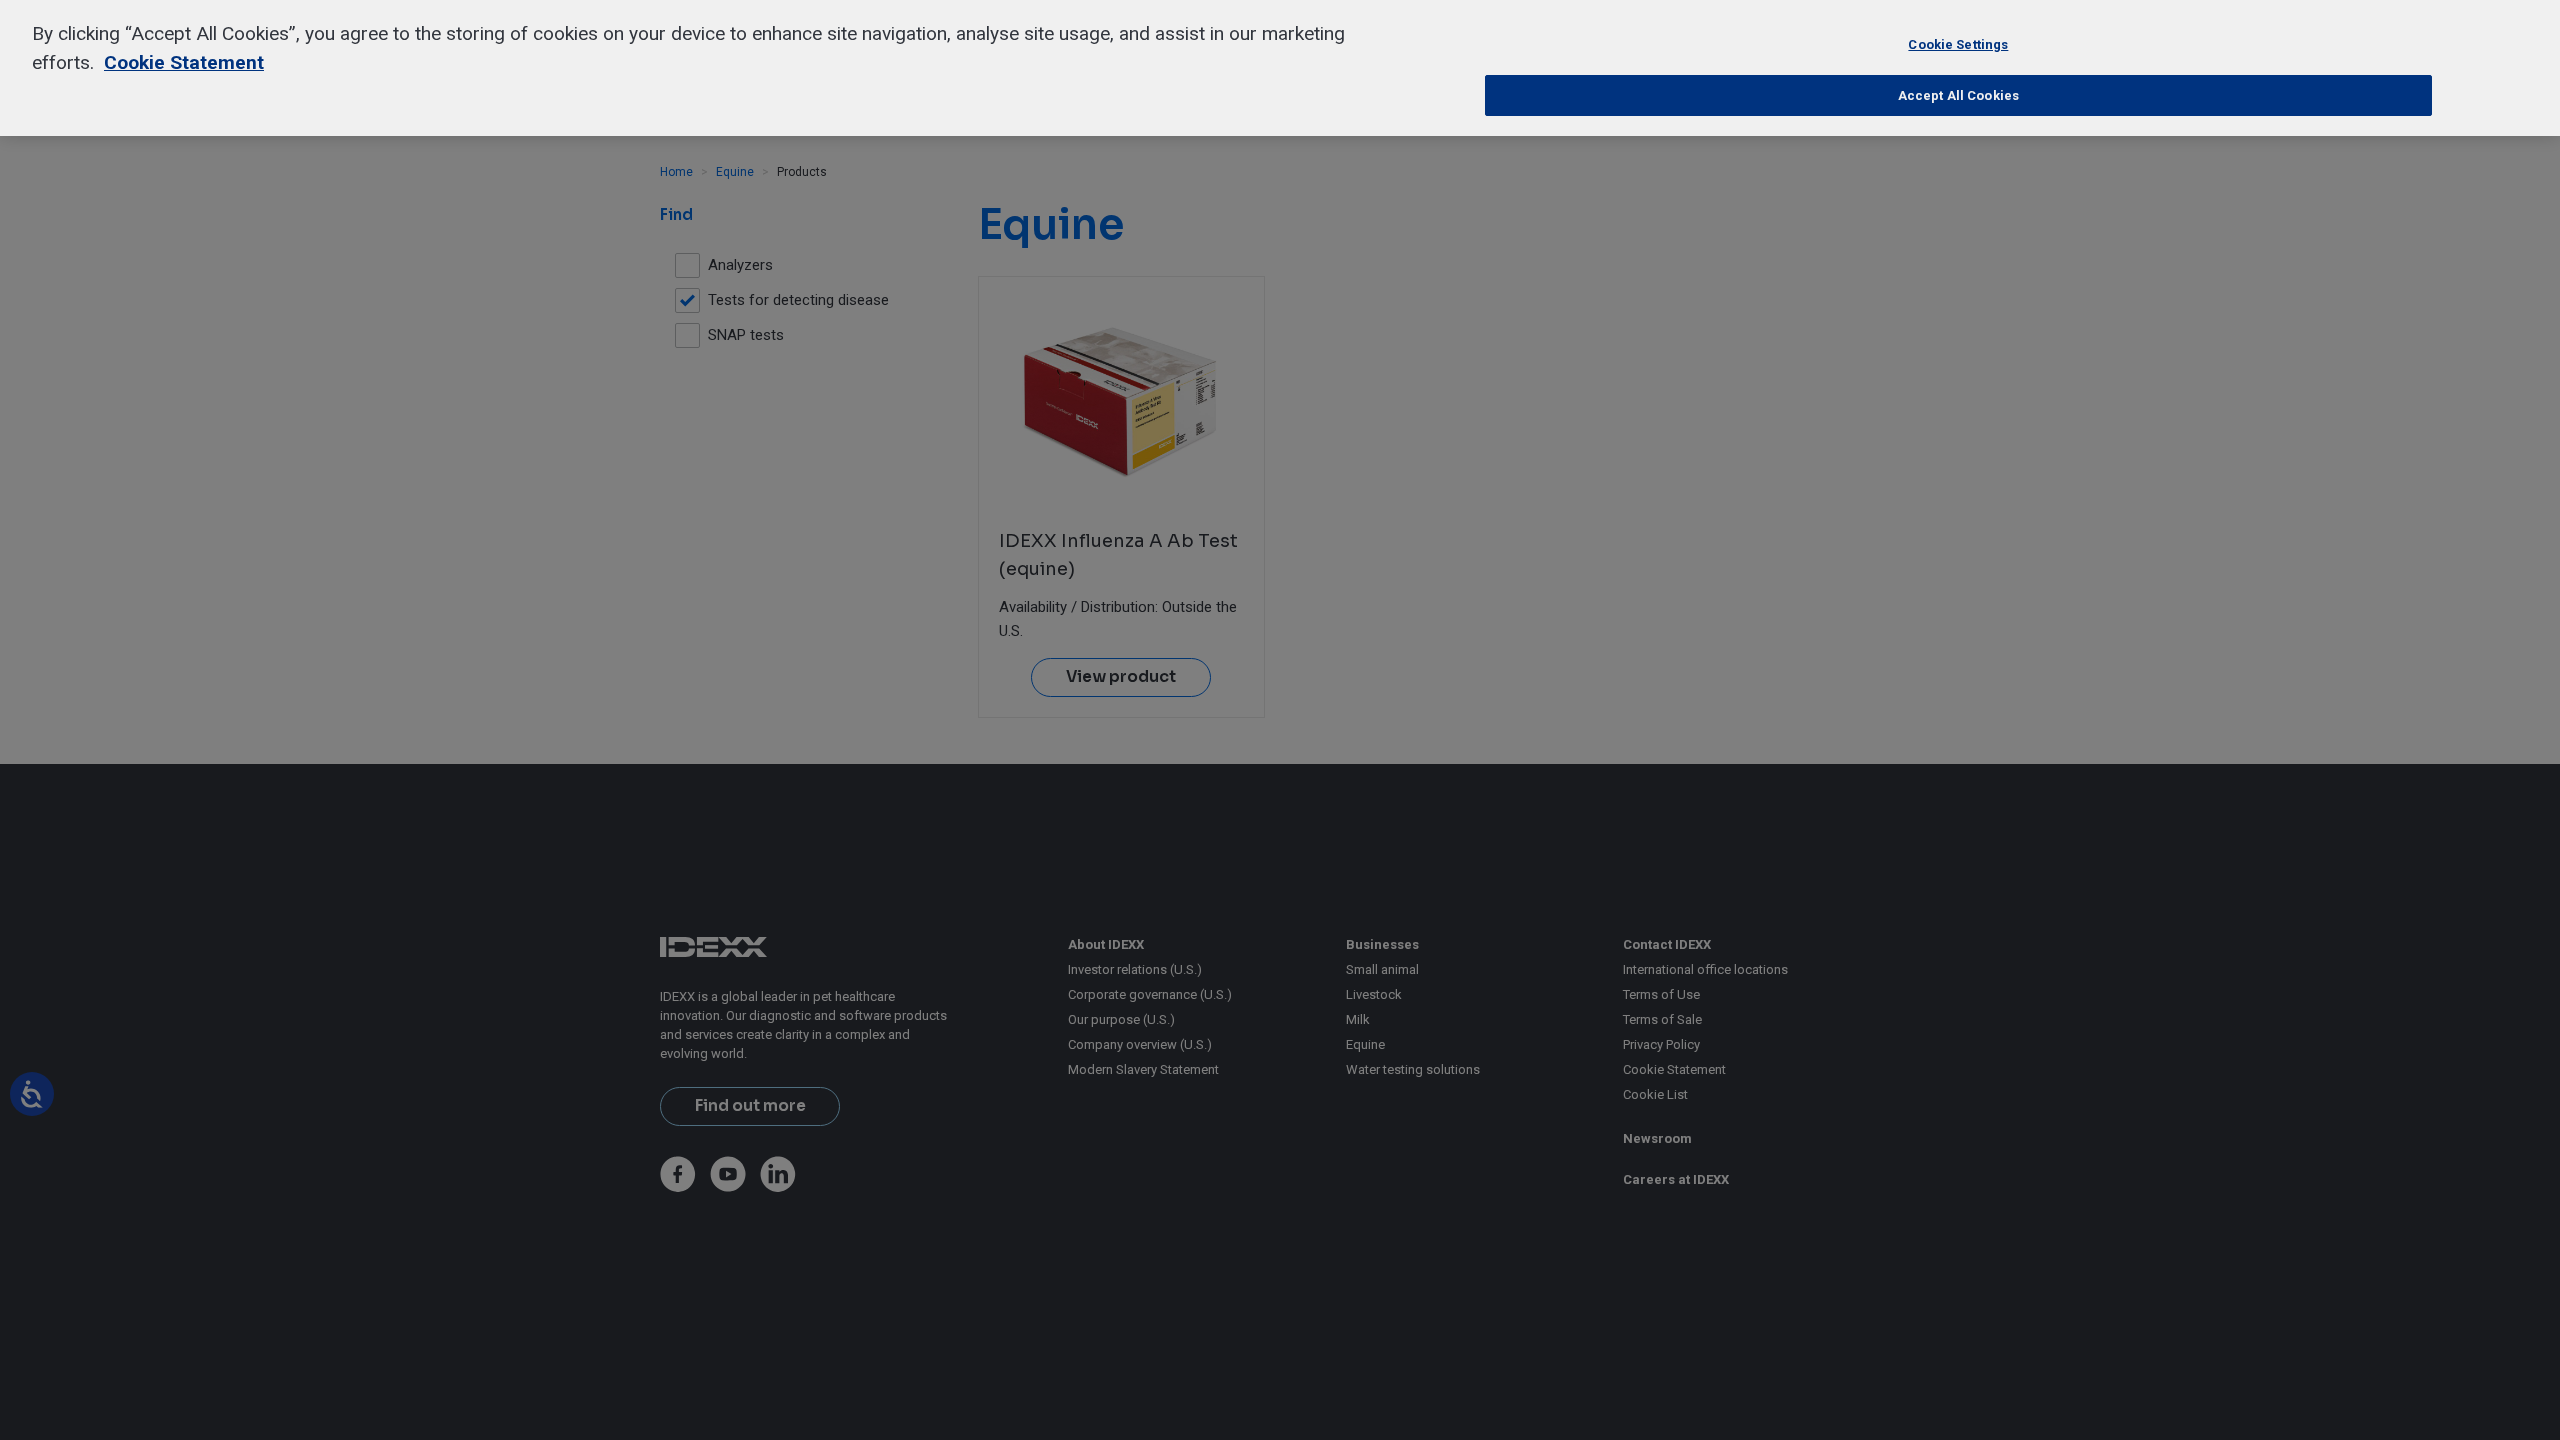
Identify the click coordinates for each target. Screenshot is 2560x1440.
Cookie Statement (184, 62)
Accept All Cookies (1958, 95)
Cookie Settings (1958, 44)
